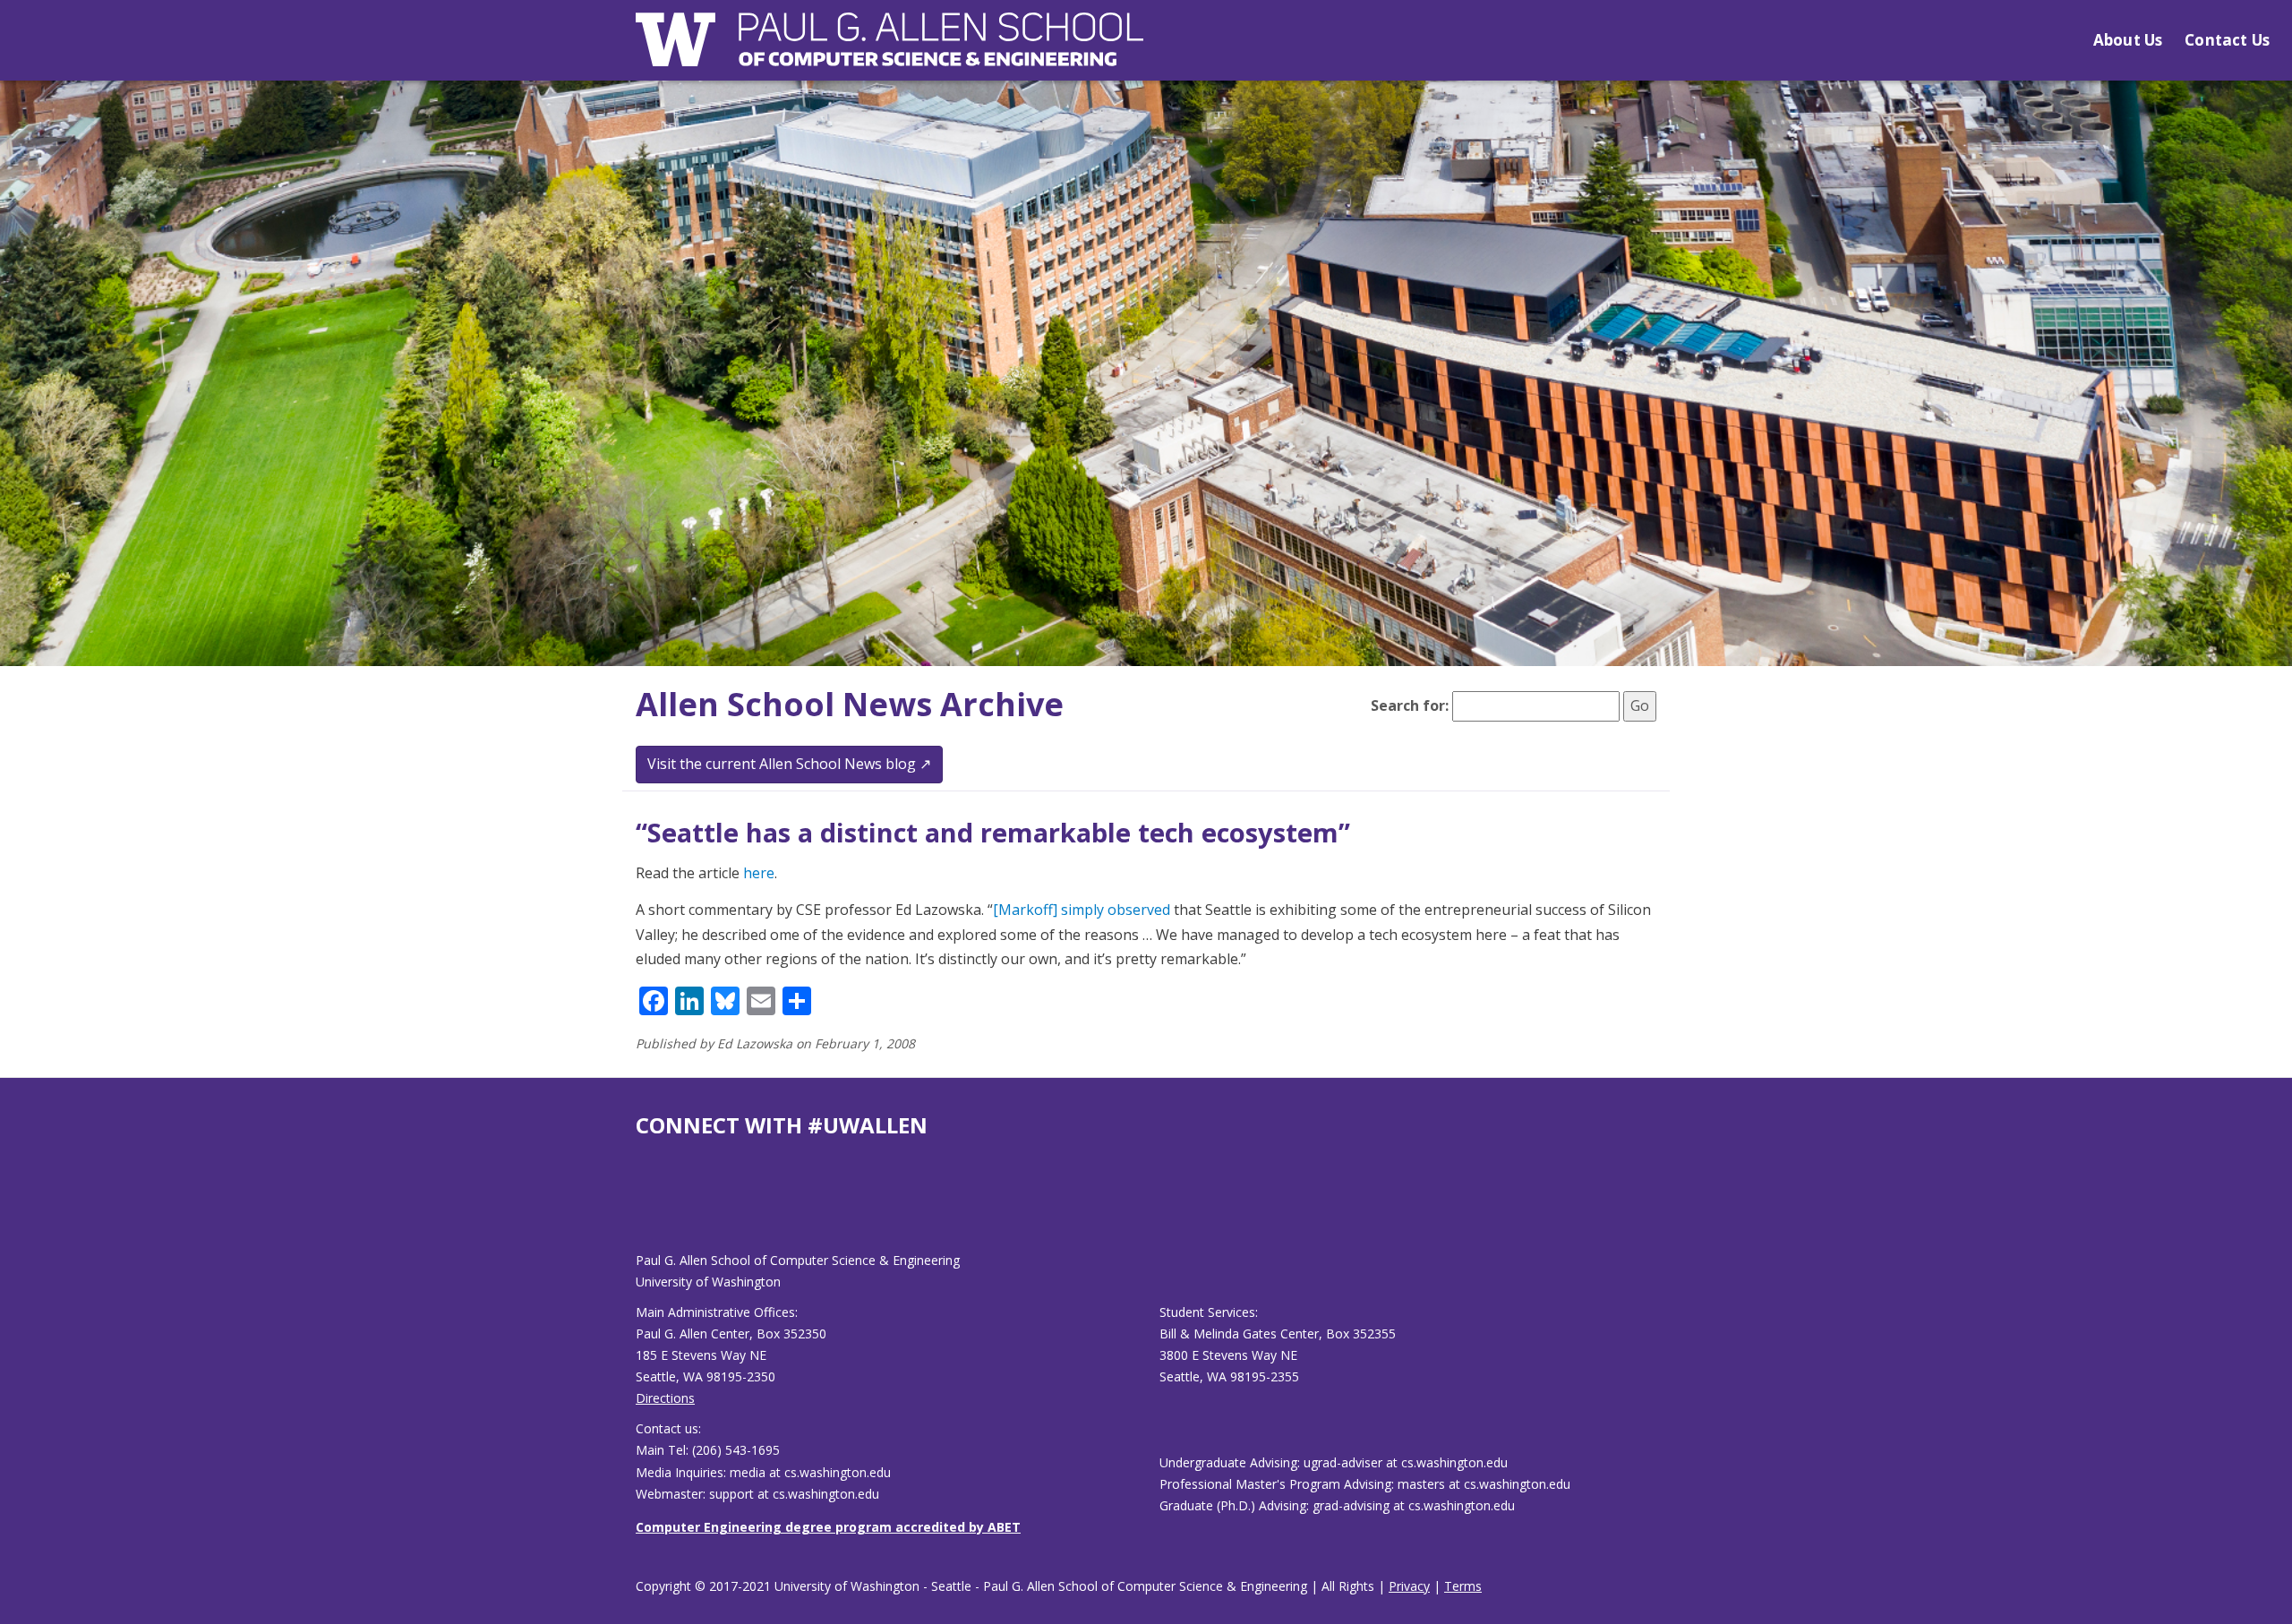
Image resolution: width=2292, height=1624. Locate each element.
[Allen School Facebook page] (640, 1209)
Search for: (1410, 705)
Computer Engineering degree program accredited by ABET (828, 1527)
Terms (1463, 1586)
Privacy (1409, 1586)
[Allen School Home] (889, 51)
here (759, 873)
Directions (665, 1398)
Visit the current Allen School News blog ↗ (789, 764)
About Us (2128, 40)
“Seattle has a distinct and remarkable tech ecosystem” (993, 832)
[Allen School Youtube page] (649, 1209)
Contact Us (2227, 40)
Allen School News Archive (850, 704)
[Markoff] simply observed (1082, 910)
